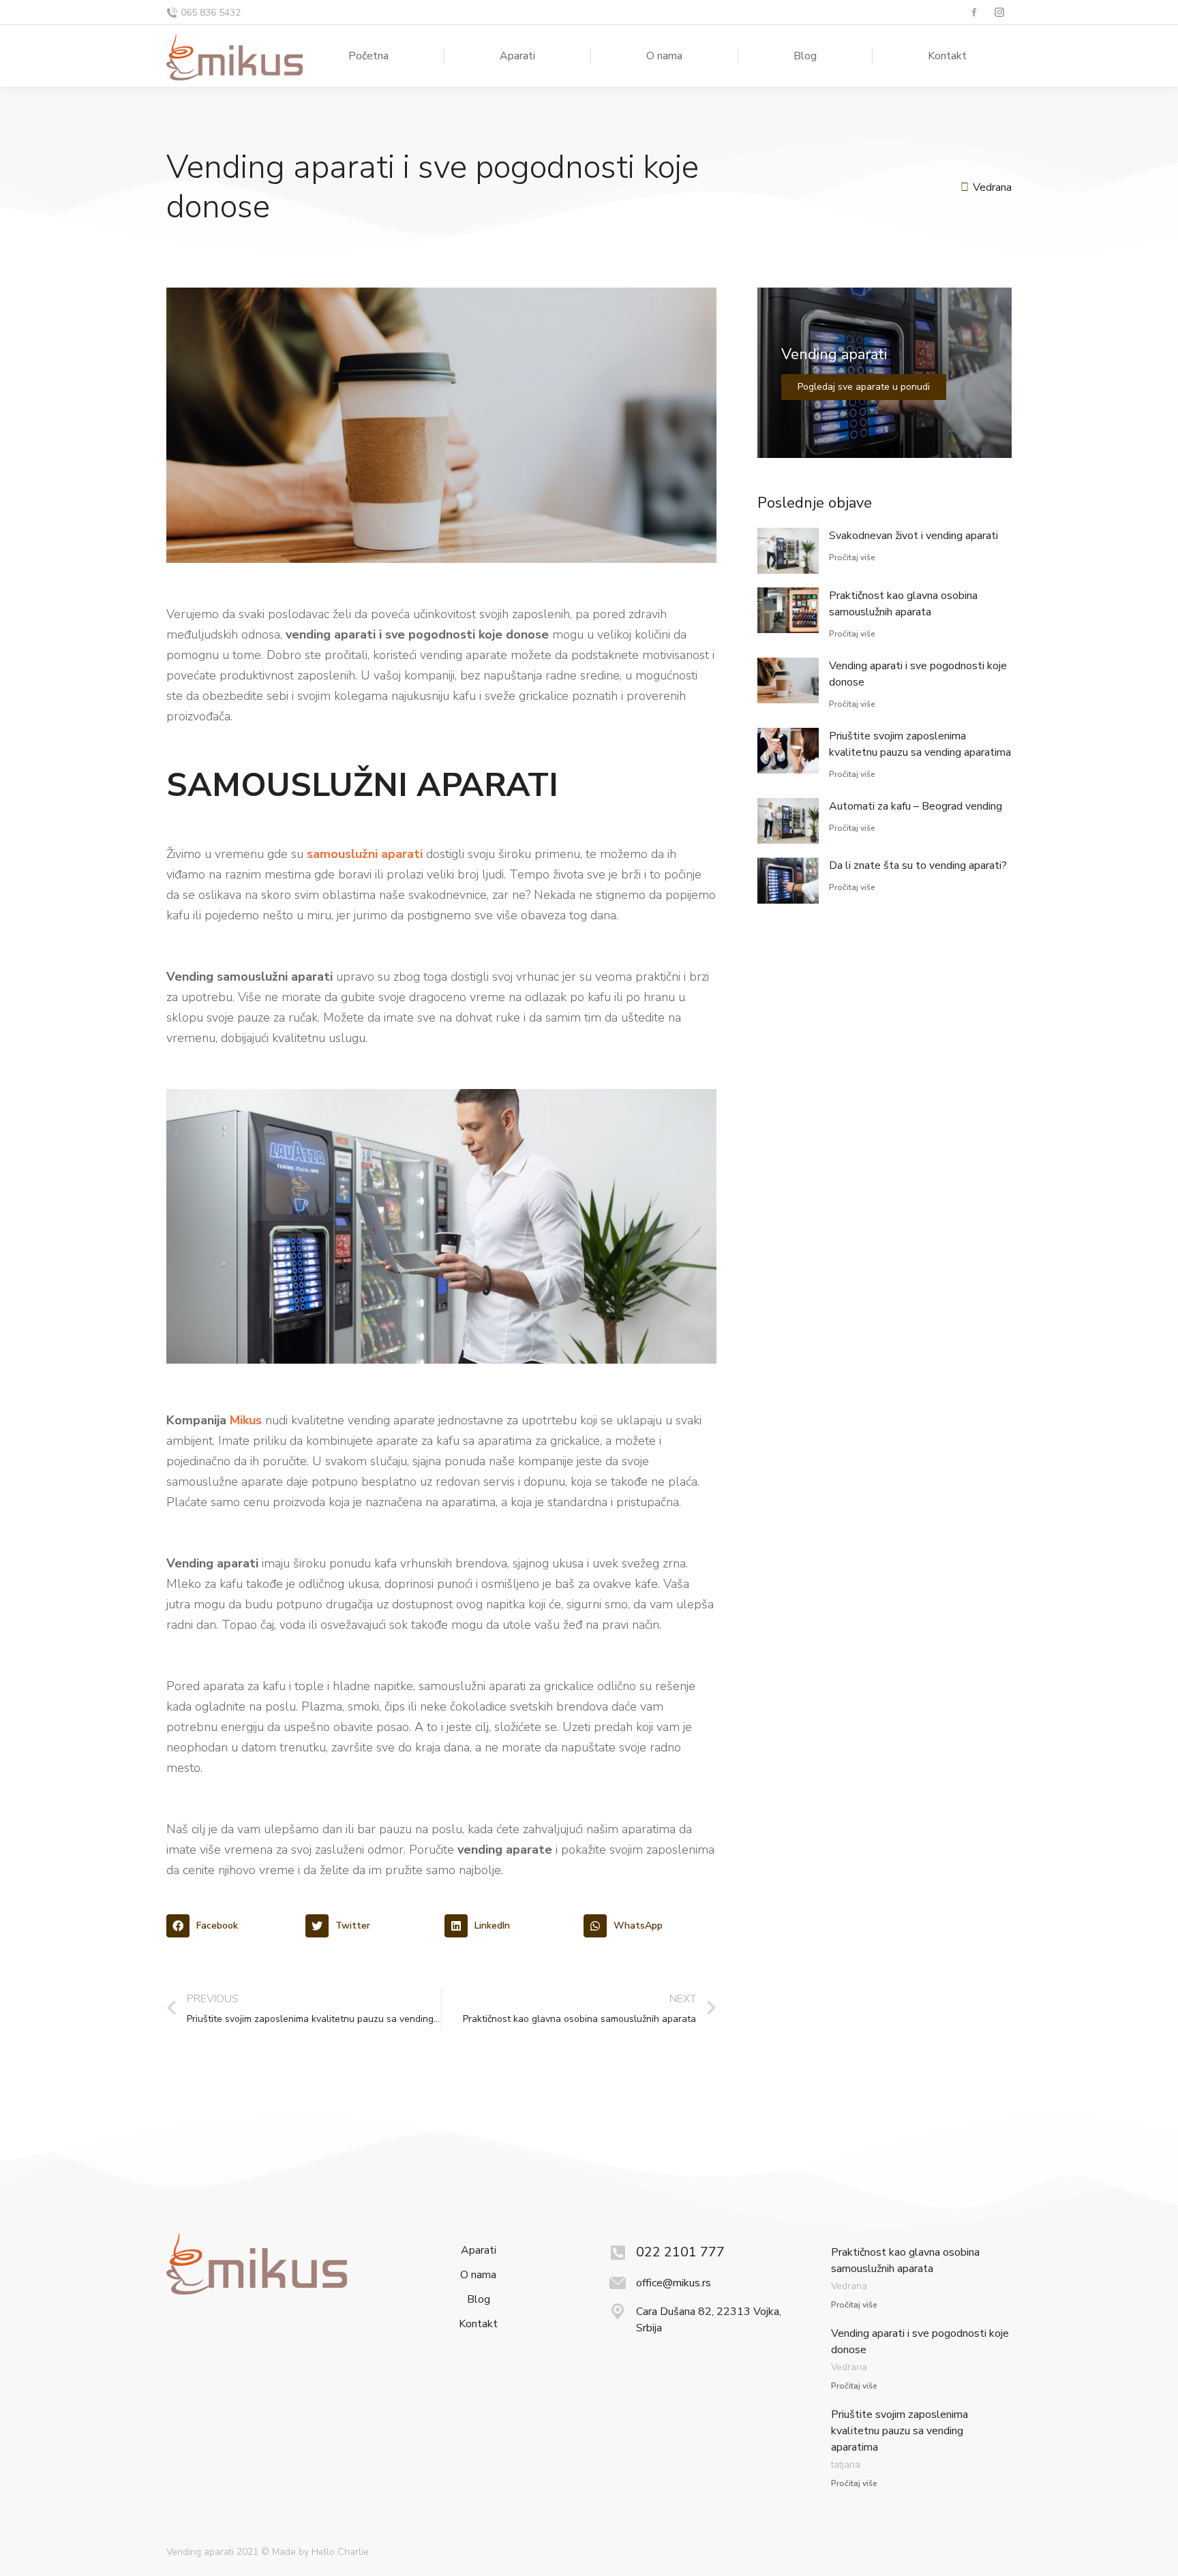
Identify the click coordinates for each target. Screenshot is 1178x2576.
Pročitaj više (852, 557)
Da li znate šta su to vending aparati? (918, 865)
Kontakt (478, 2324)
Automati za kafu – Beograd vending (916, 806)
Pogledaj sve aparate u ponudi (864, 387)
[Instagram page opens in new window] (999, 13)
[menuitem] (368, 56)
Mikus (246, 1420)
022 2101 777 (680, 2252)
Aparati (479, 2251)
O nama (478, 2275)
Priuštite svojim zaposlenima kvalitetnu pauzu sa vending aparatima (900, 2431)
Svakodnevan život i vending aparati (913, 536)
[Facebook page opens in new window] (974, 13)
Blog (479, 2300)
